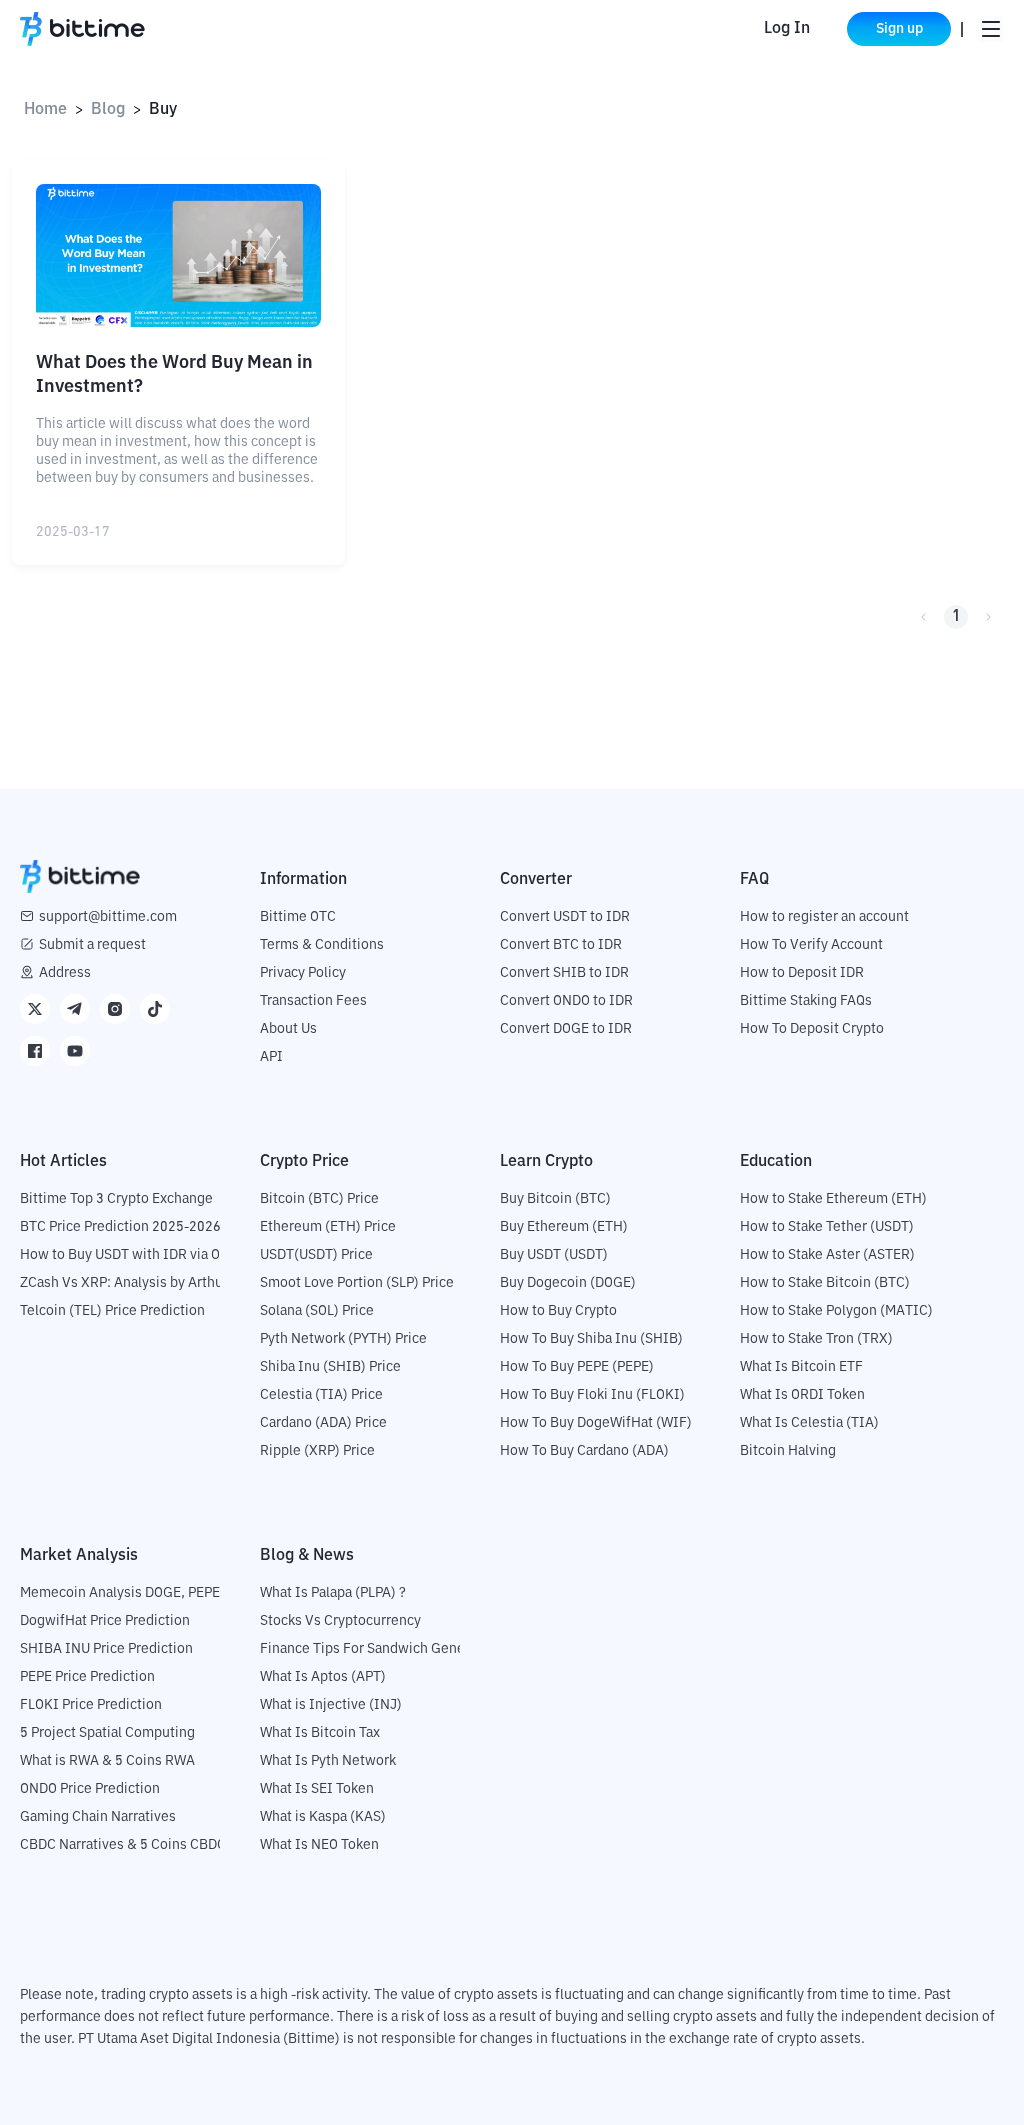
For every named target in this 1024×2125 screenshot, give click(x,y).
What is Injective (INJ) (331, 1705)
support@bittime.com (108, 917)
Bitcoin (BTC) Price (319, 1199)
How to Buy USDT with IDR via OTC (128, 1255)
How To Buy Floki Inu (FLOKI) (592, 1395)
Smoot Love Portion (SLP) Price (357, 1283)
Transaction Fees (313, 1001)
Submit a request (92, 945)
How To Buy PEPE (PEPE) (577, 1367)
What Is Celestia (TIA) (809, 1423)
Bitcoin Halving (788, 1451)
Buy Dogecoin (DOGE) (568, 1283)
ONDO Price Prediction (90, 1789)
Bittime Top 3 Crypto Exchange (116, 1199)
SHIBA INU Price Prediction (106, 1649)
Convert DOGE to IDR (566, 1029)
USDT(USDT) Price (316, 1255)
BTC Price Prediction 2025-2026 (120, 1227)
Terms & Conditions (322, 945)
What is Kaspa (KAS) (323, 1817)
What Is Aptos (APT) (323, 1677)
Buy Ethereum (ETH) (564, 1227)
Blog (108, 110)
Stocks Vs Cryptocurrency (340, 1621)
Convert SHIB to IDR (564, 973)
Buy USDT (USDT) (554, 1255)
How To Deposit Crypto (812, 1029)
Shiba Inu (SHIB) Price (330, 1367)
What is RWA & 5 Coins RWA (107, 1761)
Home (45, 110)
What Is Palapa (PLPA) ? (333, 1593)
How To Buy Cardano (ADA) (584, 1451)
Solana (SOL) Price (317, 1311)
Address (65, 973)
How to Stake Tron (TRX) (816, 1339)
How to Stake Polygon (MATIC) (836, 1311)
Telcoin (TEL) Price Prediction (112, 1311)
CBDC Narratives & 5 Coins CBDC (123, 1845)
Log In (787, 29)
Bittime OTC (298, 917)
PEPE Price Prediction (87, 1677)
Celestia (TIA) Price (321, 1395)
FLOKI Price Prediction (91, 1705)
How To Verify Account (811, 945)
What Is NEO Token (319, 1845)
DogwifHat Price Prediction (105, 1621)
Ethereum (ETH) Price (328, 1227)
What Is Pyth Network (328, 1761)
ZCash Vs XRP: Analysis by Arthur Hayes (145, 1283)
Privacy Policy (303, 973)
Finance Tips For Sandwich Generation (381, 1649)
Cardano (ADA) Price (323, 1423)
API (271, 1057)
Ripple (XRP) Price (317, 1451)
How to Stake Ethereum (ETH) (833, 1199)
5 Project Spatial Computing (107, 1733)
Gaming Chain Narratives (98, 1817)
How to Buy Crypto (558, 1311)
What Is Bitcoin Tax (320, 1733)
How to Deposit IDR (802, 973)
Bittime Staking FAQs (806, 1001)
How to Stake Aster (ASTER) (827, 1255)
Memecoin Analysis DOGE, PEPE (120, 1593)
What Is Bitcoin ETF (801, 1367)
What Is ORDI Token (802, 1395)
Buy (163, 110)
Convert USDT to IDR (565, 917)
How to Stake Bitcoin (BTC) (825, 1283)
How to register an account (824, 917)
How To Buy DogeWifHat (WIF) (596, 1423)
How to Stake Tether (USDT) (827, 1227)
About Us (288, 1029)
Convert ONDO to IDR (566, 1001)
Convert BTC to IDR (561, 945)
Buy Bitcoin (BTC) (555, 1199)
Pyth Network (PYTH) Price (343, 1339)
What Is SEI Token (317, 1789)
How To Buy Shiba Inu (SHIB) (591, 1339)
